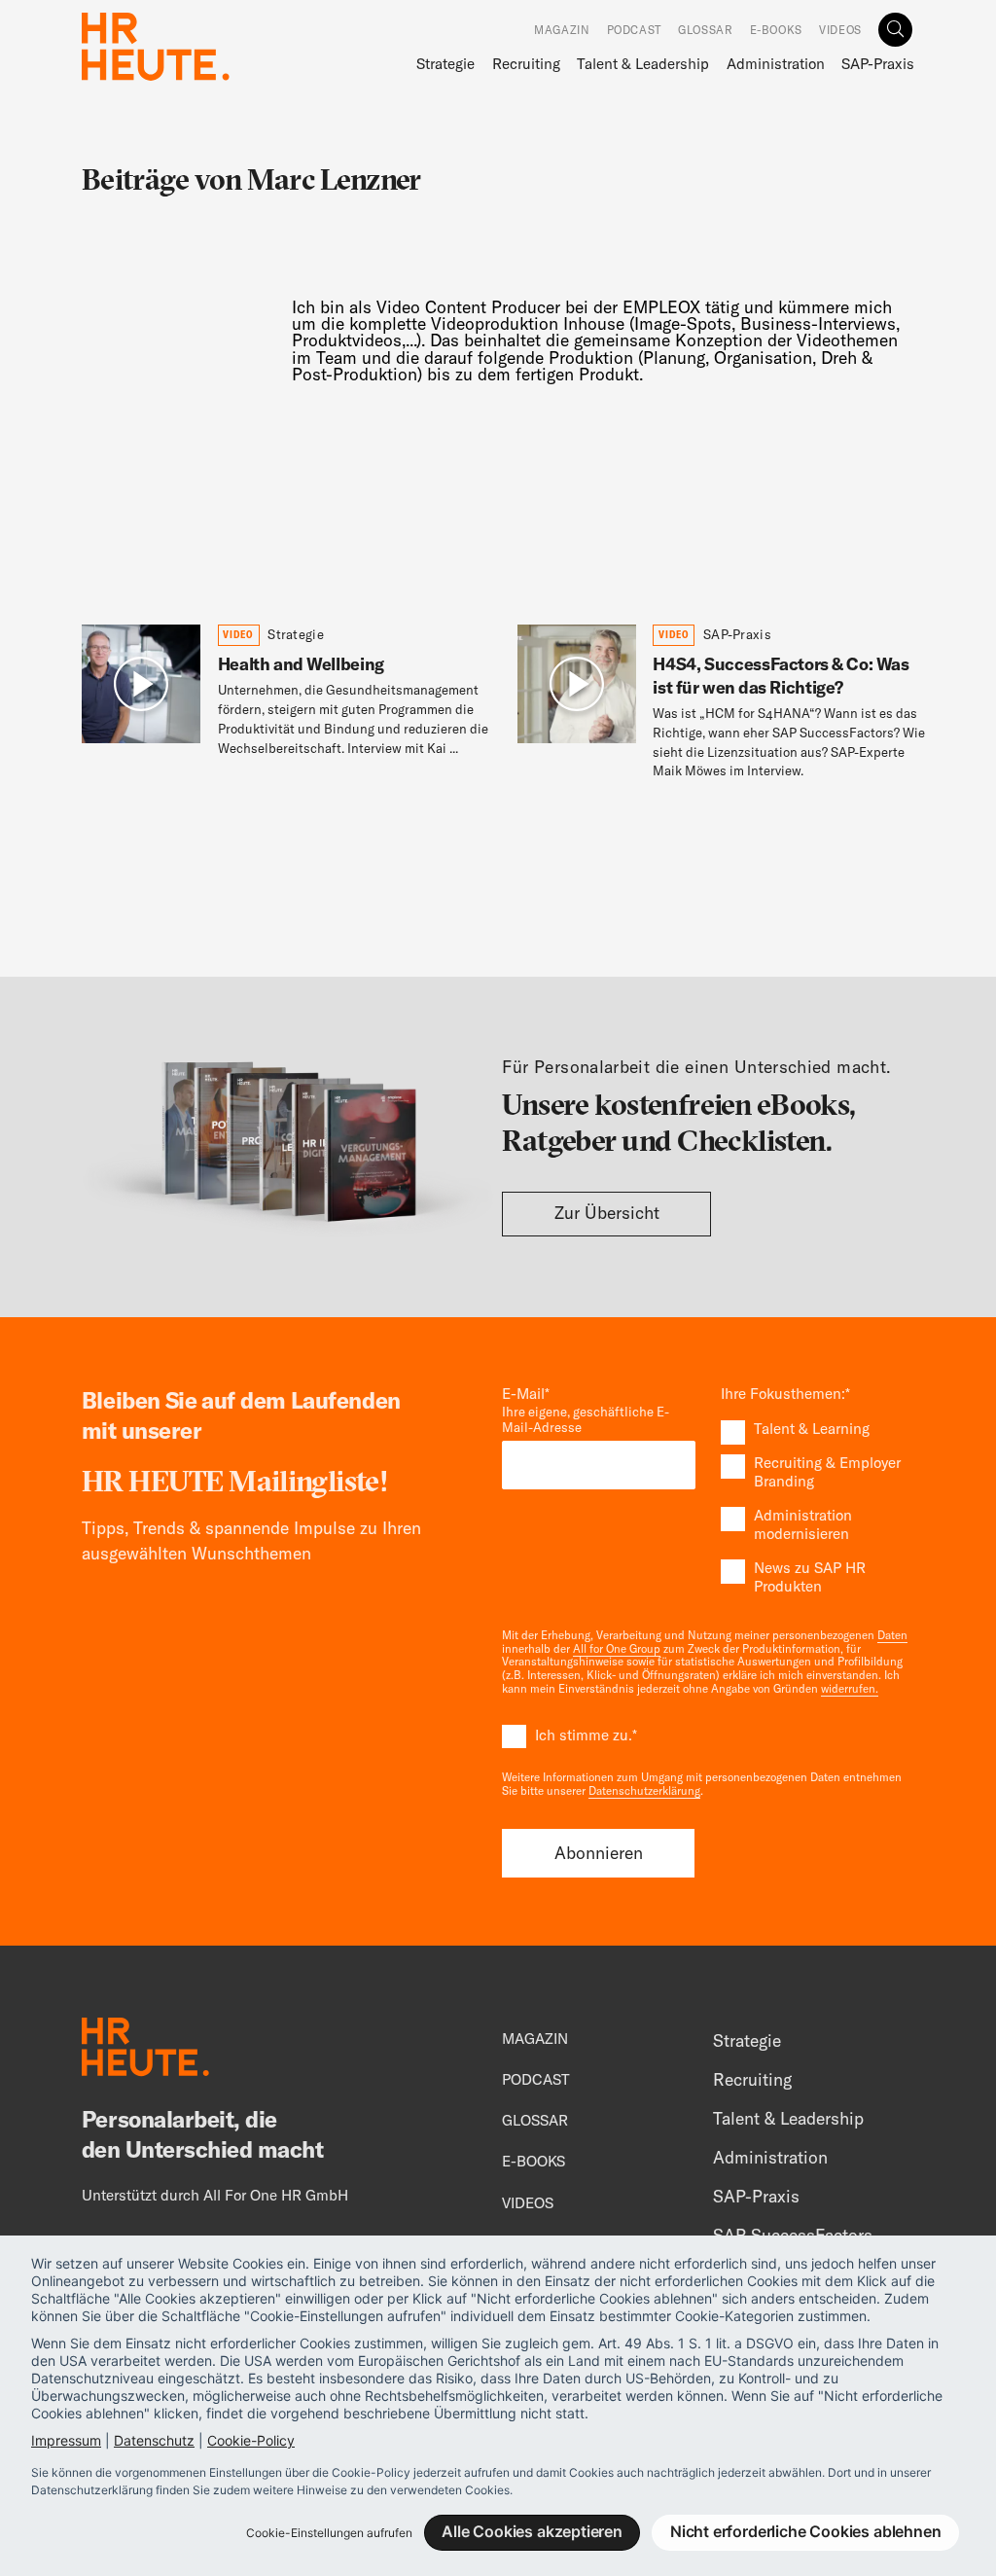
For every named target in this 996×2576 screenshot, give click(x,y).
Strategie (445, 64)
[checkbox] (818, 1508)
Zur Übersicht (607, 1213)
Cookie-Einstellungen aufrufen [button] (329, 2533)
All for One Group (617, 1649)
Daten (892, 1635)
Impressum (66, 2440)
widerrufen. (850, 1689)
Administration (776, 64)
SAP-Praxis (878, 64)
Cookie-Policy (251, 2440)
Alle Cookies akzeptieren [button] (532, 2531)
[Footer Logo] (145, 2051)
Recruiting (526, 64)
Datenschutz (154, 2440)
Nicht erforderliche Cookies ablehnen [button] (806, 2531)
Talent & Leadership (643, 64)
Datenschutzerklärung (644, 1791)
